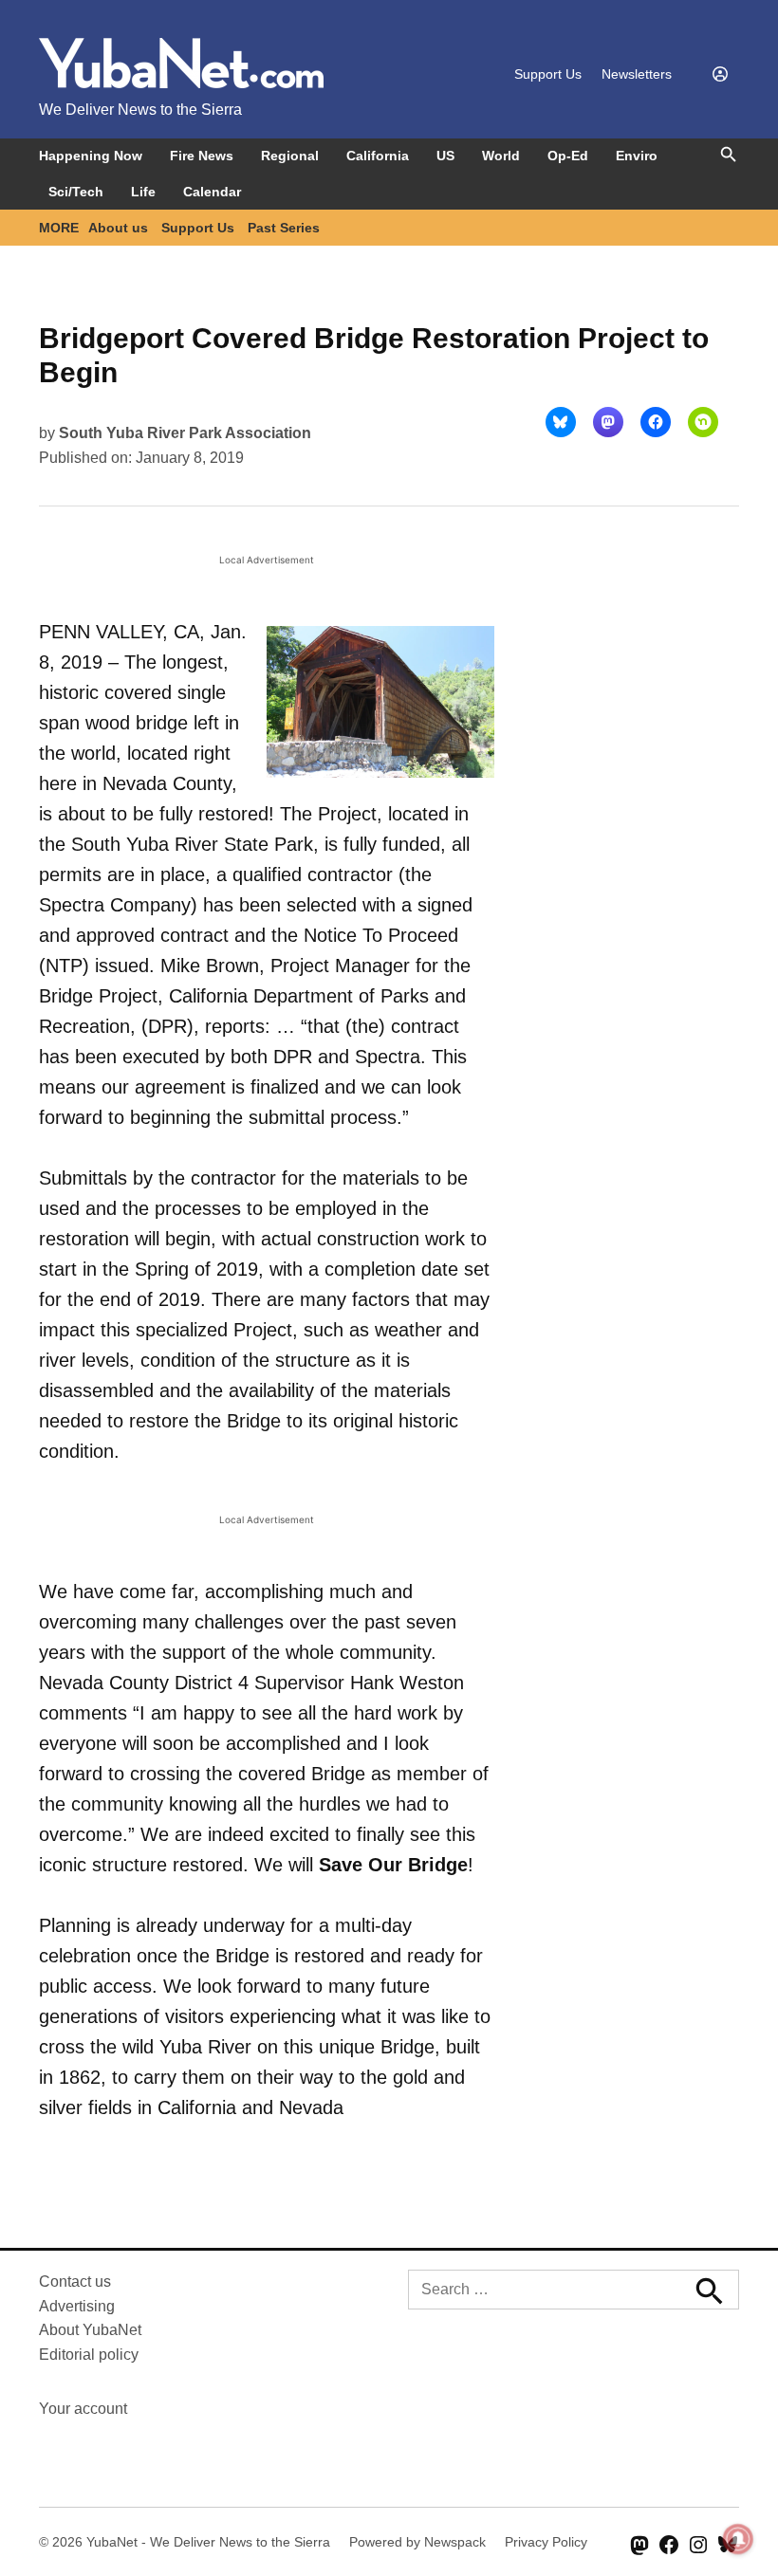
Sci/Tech (76, 192)
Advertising (77, 2306)
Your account (83, 2409)
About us (118, 228)
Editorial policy (89, 2355)
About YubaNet (90, 2330)
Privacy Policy (546, 2542)
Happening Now (91, 156)
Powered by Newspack (417, 2542)
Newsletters (637, 74)
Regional (290, 156)
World (501, 156)
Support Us (548, 74)
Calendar (212, 192)
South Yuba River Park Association (185, 433)
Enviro (637, 156)
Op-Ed (568, 156)
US (445, 156)
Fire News (202, 156)
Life (143, 192)
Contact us (75, 2282)
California (378, 156)
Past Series (284, 228)
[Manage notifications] (738, 2539)
